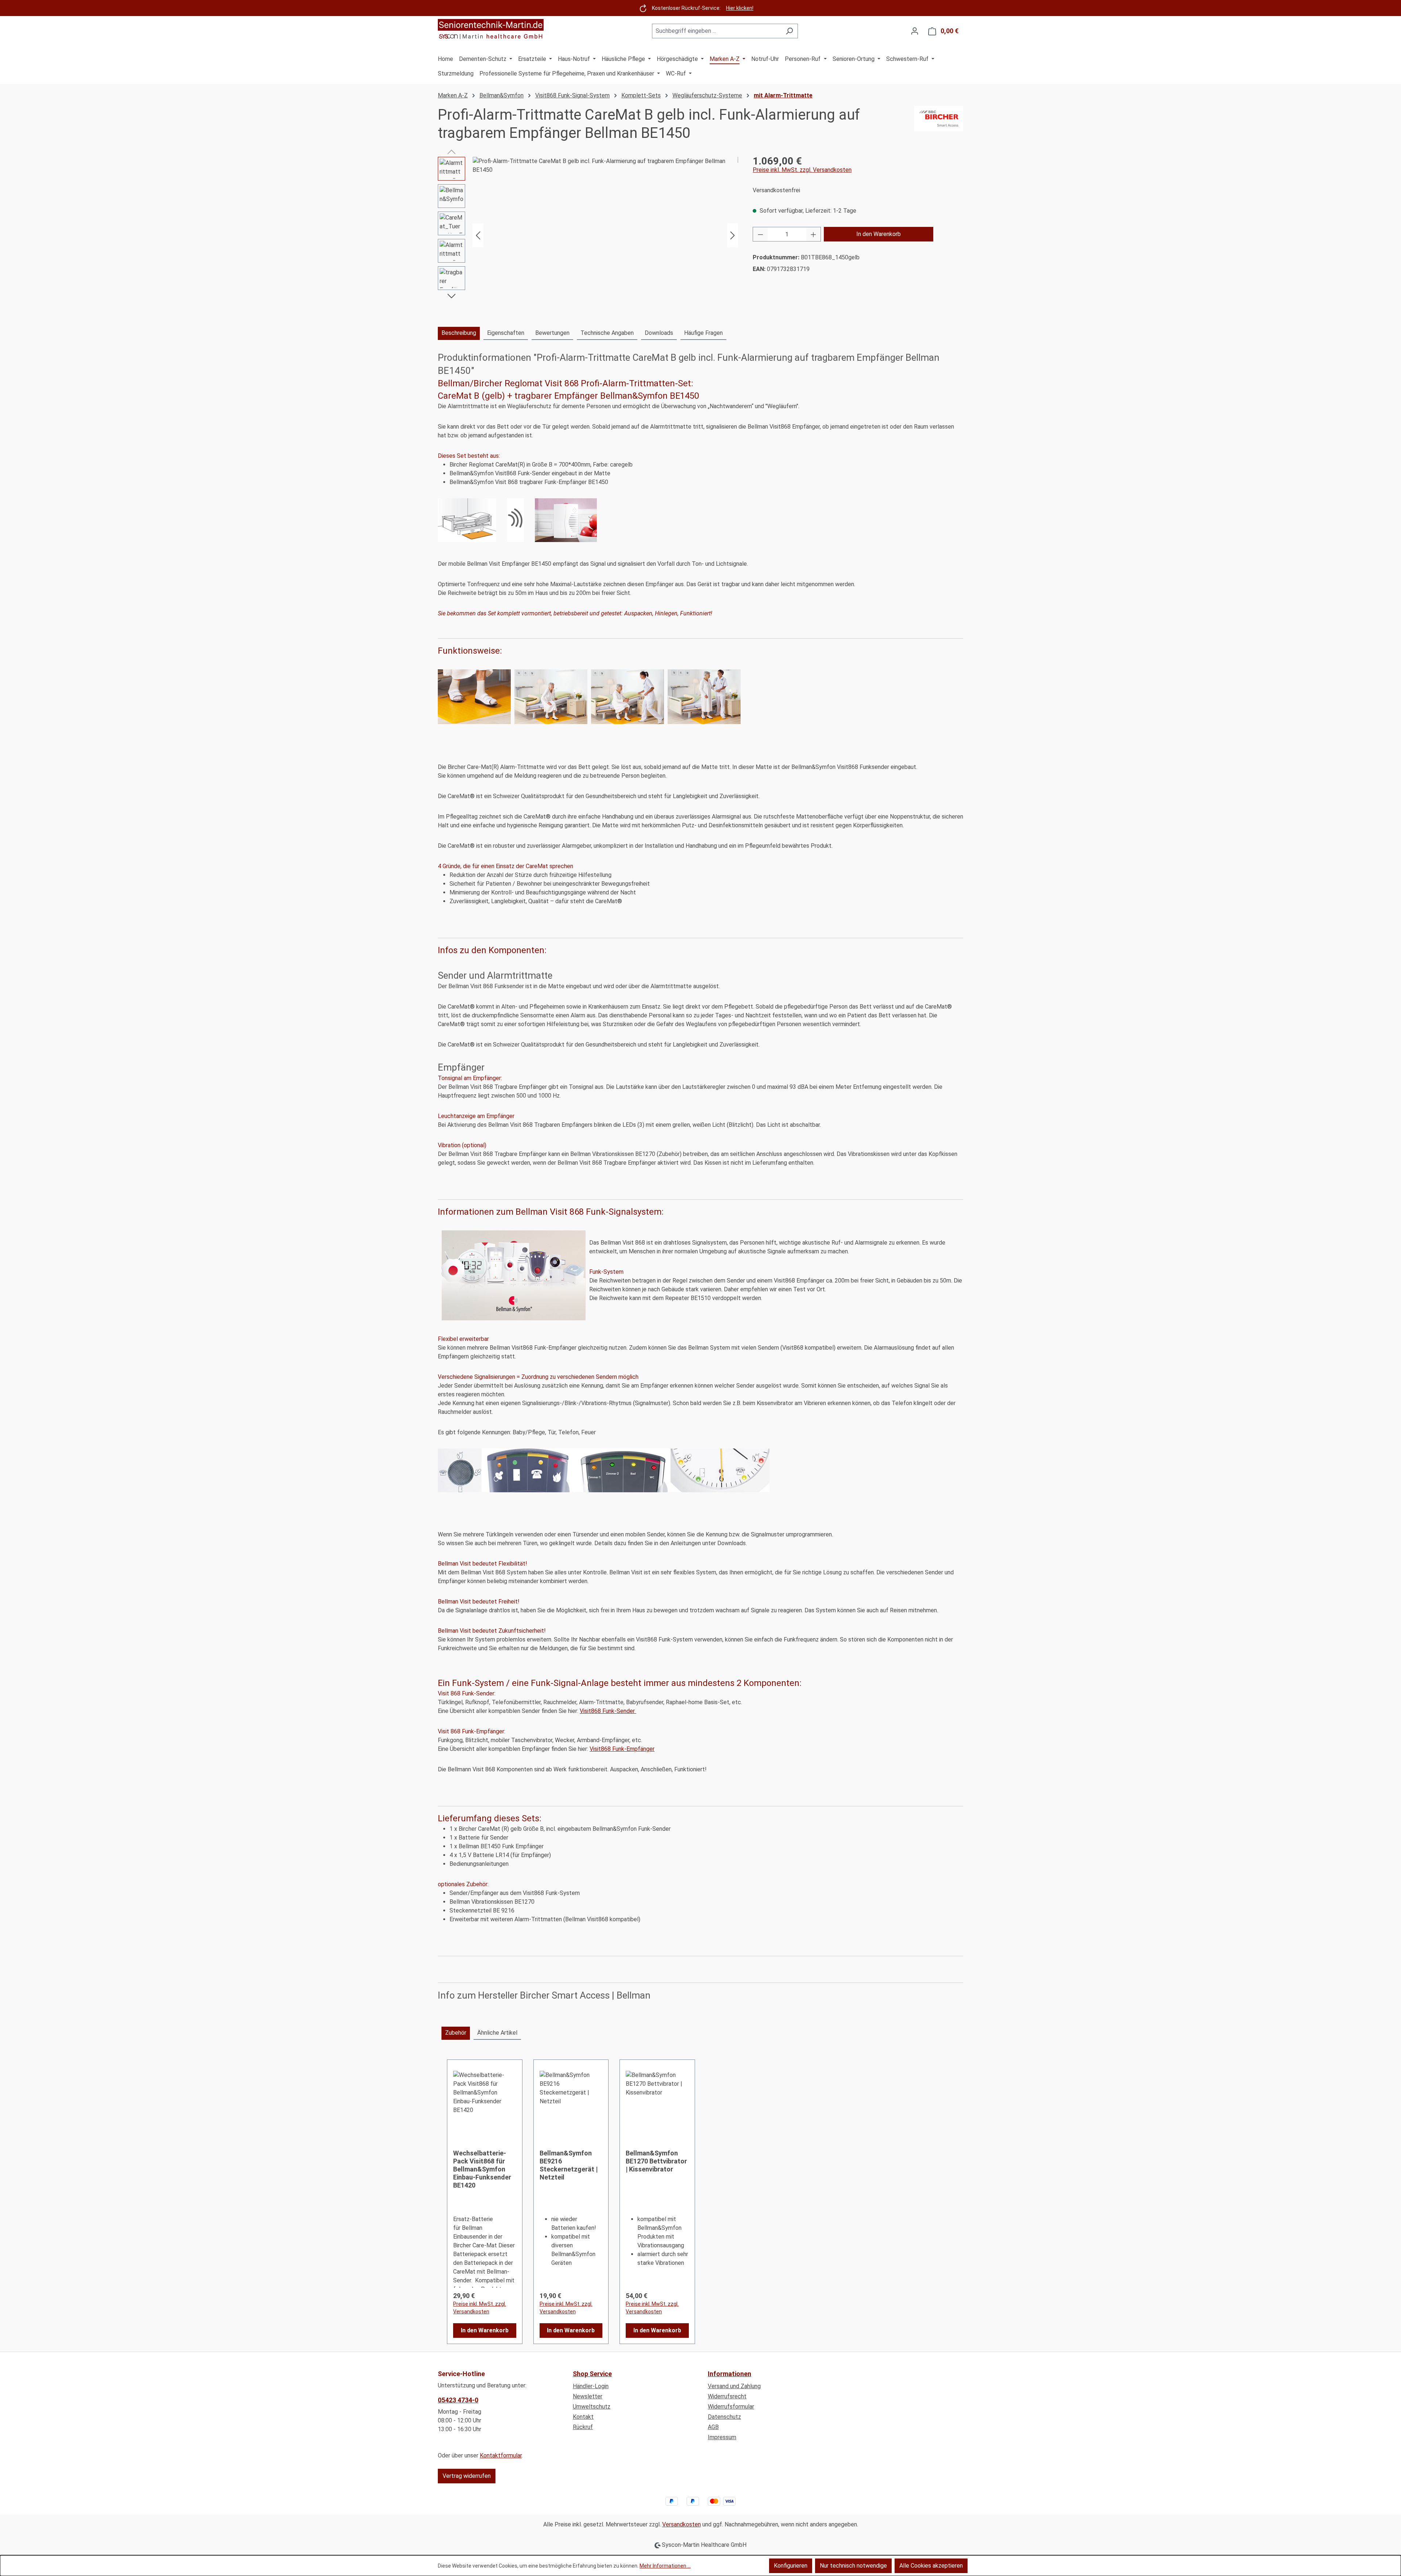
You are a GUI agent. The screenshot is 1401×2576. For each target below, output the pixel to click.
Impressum (722, 2437)
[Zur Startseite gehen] (491, 30)
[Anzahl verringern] (760, 234)
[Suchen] (789, 31)
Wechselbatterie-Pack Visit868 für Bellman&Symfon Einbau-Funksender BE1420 (482, 2169)
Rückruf (583, 2427)
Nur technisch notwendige (853, 2566)
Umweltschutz (592, 2407)
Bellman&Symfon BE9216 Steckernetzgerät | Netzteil (569, 2165)
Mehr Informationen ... (665, 2566)
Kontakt (583, 2417)
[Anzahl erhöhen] (814, 234)
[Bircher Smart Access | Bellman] (939, 124)
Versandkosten (682, 2524)
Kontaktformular (501, 2455)
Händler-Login (591, 2386)
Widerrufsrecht (727, 2396)
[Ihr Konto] (915, 31)
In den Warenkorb (879, 234)
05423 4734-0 (458, 2400)
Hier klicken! (740, 8)
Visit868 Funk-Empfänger (622, 1749)
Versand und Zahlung (734, 2386)
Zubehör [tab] (456, 2033)
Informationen (730, 2374)
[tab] (459, 333)
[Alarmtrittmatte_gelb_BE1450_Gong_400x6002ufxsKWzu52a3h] (605, 235)
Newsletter (588, 2396)
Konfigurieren (791, 2566)
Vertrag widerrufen (467, 2476)
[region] (588, 235)
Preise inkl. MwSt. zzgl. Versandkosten (802, 170)
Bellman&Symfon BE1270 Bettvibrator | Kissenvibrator (656, 2161)
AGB (713, 2427)
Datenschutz (724, 2417)
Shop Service (592, 2374)
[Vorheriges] (478, 235)
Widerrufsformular (731, 2407)
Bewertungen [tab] (552, 333)
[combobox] (717, 31)
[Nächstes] (733, 235)
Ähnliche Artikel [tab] (497, 2033)
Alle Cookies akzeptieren (931, 2566)
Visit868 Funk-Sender (608, 1711)
